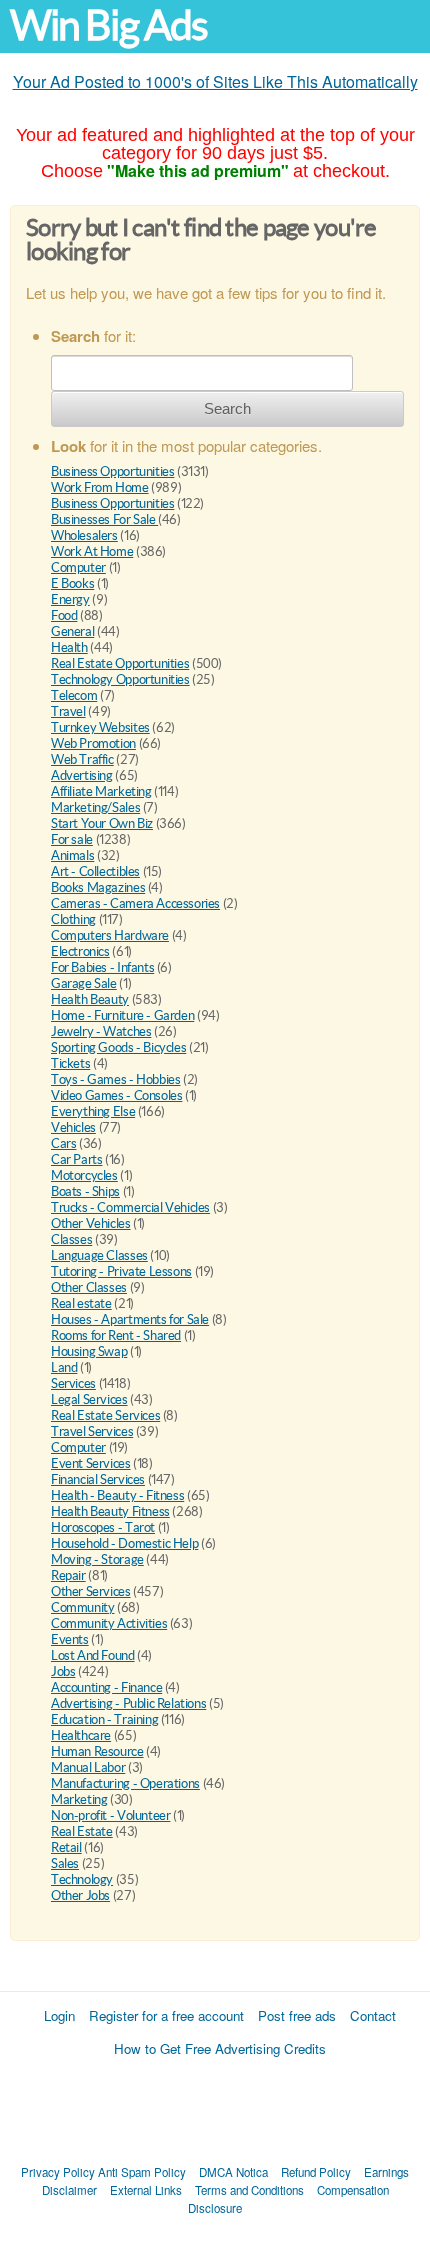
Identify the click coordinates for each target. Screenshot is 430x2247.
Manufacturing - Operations (125, 1783)
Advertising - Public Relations (128, 1703)
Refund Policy (316, 2172)
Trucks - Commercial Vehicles (130, 1207)
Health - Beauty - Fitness (117, 1495)
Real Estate (82, 1831)
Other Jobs (80, 1895)
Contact (373, 2015)
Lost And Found (93, 1655)
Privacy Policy (58, 2172)
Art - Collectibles (95, 871)
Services (73, 1383)
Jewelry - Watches (101, 1031)
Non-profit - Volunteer (110, 1815)
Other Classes (89, 1287)
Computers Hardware (110, 935)
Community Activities (109, 1623)
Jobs (63, 1671)
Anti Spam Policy (142, 2172)
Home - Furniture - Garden (122, 1015)
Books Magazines (98, 887)
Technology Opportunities (120, 679)
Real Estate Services (105, 1415)
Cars (63, 1143)
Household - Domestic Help (124, 1543)
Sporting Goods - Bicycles (118, 1047)
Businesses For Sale (104, 519)
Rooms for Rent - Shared (116, 1335)
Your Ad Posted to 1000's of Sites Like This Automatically (215, 81)
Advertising (82, 775)
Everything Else (93, 1111)
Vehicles (73, 1127)
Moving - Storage (97, 1559)
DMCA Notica (233, 2172)
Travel (68, 711)
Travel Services (92, 1431)
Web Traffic (82, 759)
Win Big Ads (108, 25)
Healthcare (81, 1735)
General (72, 631)
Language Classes (99, 1255)
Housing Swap (89, 1351)
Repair (68, 1575)
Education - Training (104, 1719)
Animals (72, 855)
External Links (146, 2190)
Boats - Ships (85, 1191)
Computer (78, 567)
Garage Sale (84, 983)
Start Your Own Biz (102, 823)
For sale (72, 839)
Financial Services (98, 1479)
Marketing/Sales (95, 807)
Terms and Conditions (249, 2190)
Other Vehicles (91, 1223)
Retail (66, 1847)
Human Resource (97, 1751)
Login (59, 2015)
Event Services (91, 1463)
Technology (82, 1879)
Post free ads (297, 2015)
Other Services (91, 1591)
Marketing (79, 1799)
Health (69, 647)
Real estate (81, 1303)
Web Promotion (93, 743)
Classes (71, 1239)
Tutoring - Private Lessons (121, 1271)
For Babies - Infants (102, 967)
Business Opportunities (112, 471)
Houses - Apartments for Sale (130, 1319)
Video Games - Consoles (116, 1095)
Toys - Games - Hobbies (115, 1079)
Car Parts (77, 1159)
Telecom (74, 695)
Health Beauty (90, 999)
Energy (70, 599)
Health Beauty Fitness (110, 1511)
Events (70, 1639)
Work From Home (100, 487)
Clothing (73, 919)
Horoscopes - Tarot (103, 1527)
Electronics (80, 951)
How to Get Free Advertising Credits (220, 2048)
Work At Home (92, 551)
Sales (65, 1863)
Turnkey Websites (100, 727)
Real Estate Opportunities (120, 663)
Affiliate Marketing (101, 791)
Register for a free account (166, 2015)
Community (83, 1607)
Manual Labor (88, 1767)
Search (227, 408)
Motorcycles (84, 1175)
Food (64, 615)
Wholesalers (84, 535)
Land (64, 1367)
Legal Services (89, 1399)
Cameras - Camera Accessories (135, 903)
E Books (72, 583)
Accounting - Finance (106, 1687)
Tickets (70, 1063)
